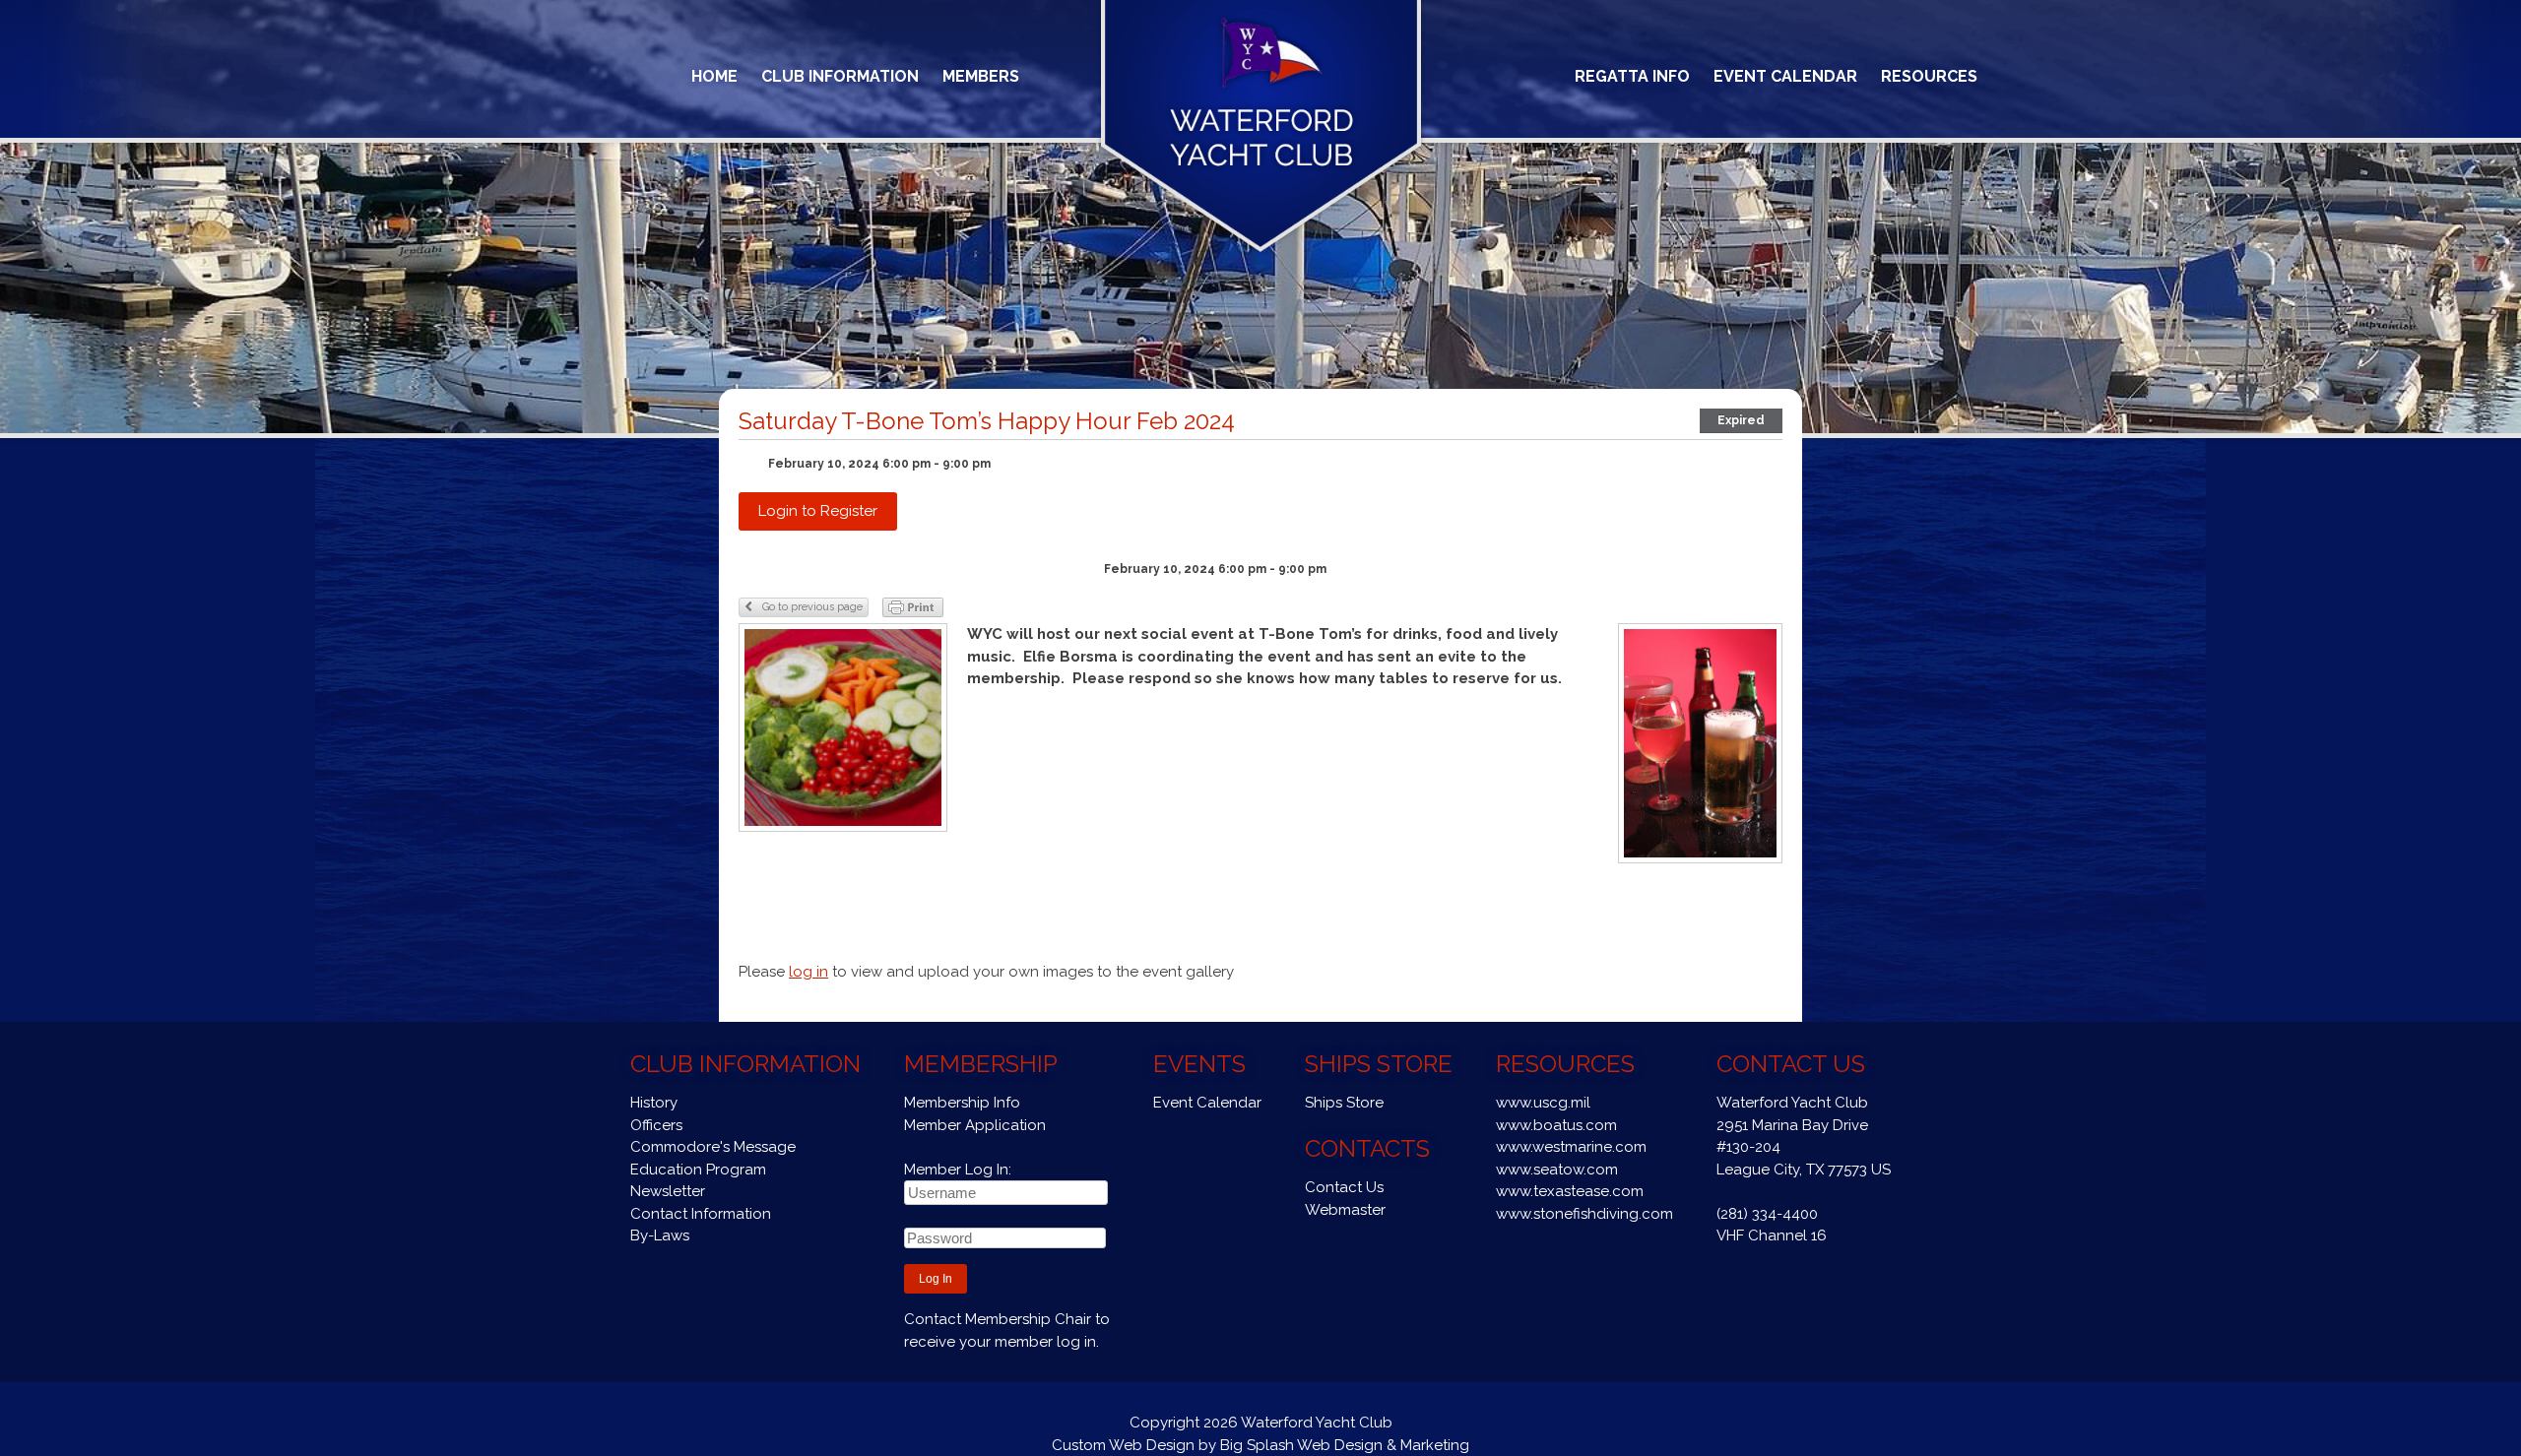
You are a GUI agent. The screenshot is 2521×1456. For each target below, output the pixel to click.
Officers (656, 1125)
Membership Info (962, 1103)
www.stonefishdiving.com (1584, 1214)
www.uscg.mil (1543, 1103)
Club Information (840, 76)
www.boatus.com (1556, 1125)
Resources (1929, 76)
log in (808, 972)
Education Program (698, 1170)
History (654, 1103)
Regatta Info (1632, 76)
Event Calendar (1785, 76)
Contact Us (1344, 1187)
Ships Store (1344, 1103)
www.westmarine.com (1571, 1147)
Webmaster (1345, 1210)
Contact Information (701, 1214)
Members (981, 76)
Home (714, 76)
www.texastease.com (1570, 1191)
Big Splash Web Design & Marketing (1345, 1445)
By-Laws (660, 1235)
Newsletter (668, 1191)
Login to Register (818, 511)
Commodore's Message (713, 1147)
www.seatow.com (1557, 1170)
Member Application (975, 1125)
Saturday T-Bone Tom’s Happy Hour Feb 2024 (987, 421)
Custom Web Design (1123, 1445)
